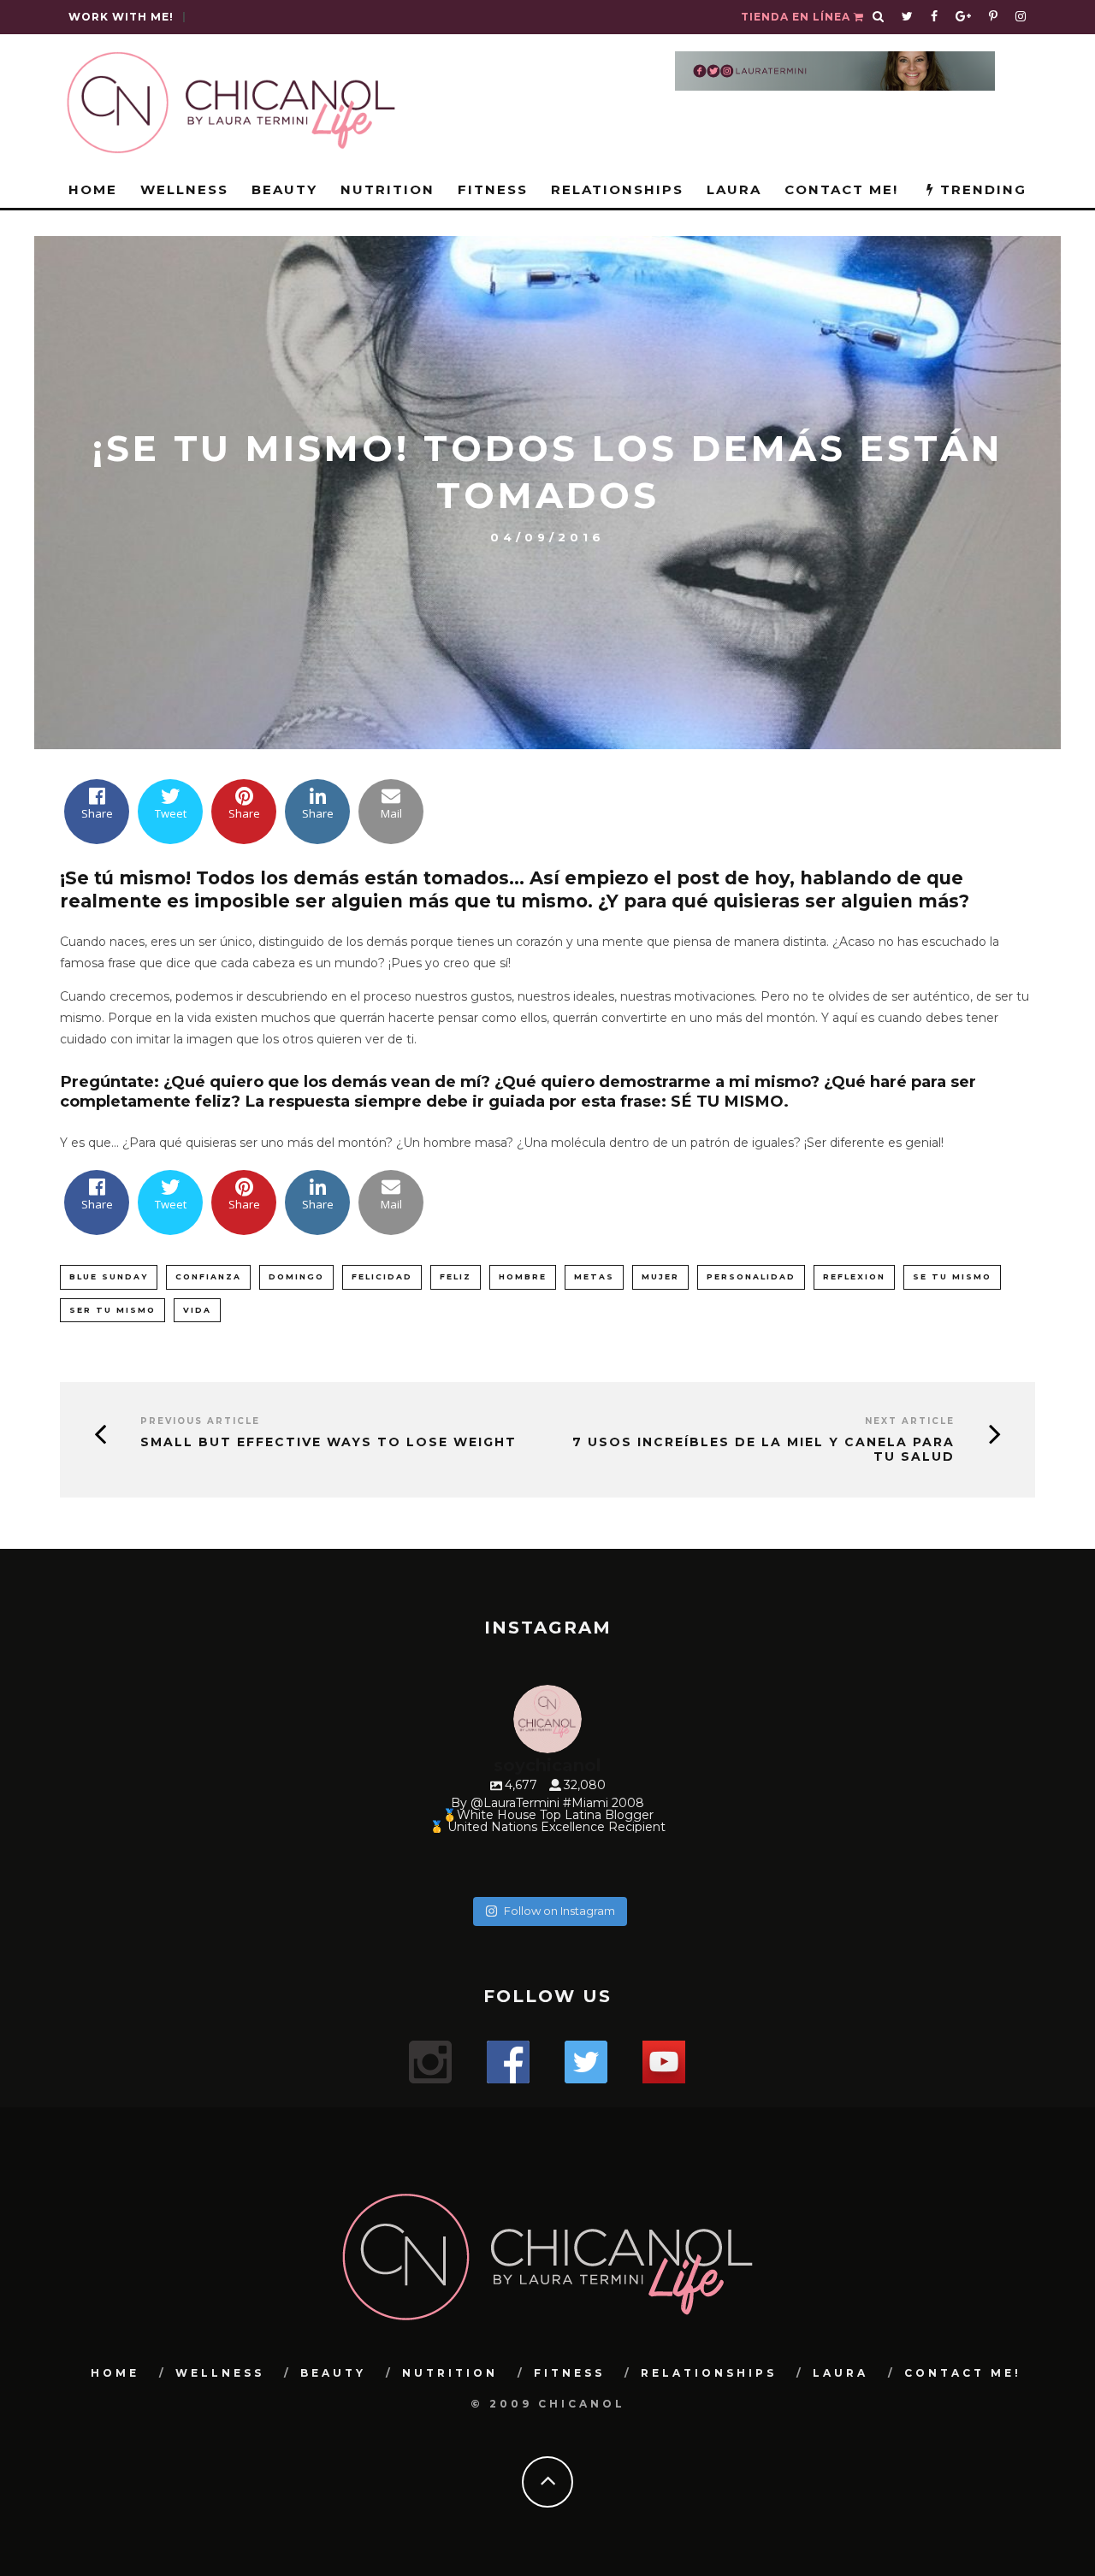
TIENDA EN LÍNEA (797, 17)
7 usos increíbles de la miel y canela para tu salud (764, 1450)
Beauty (284, 189)
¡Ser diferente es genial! (872, 1143)
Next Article (910, 1421)
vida (197, 1310)
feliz (456, 1276)
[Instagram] (1005, 1861)
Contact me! (841, 189)
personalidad (751, 1276)
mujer (660, 1276)
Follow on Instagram (559, 1911)
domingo (296, 1276)
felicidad (382, 1276)
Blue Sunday (109, 1276)
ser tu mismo (112, 1310)
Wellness (184, 189)
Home (93, 189)
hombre (523, 1276)
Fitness (493, 189)
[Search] (879, 17)
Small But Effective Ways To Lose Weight (328, 1442)
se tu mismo (952, 1276)
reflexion (854, 1276)
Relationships (617, 189)
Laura (734, 189)
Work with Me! (121, 17)
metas (594, 1276)
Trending (981, 189)
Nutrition (388, 189)
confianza (208, 1276)
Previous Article (200, 1421)
